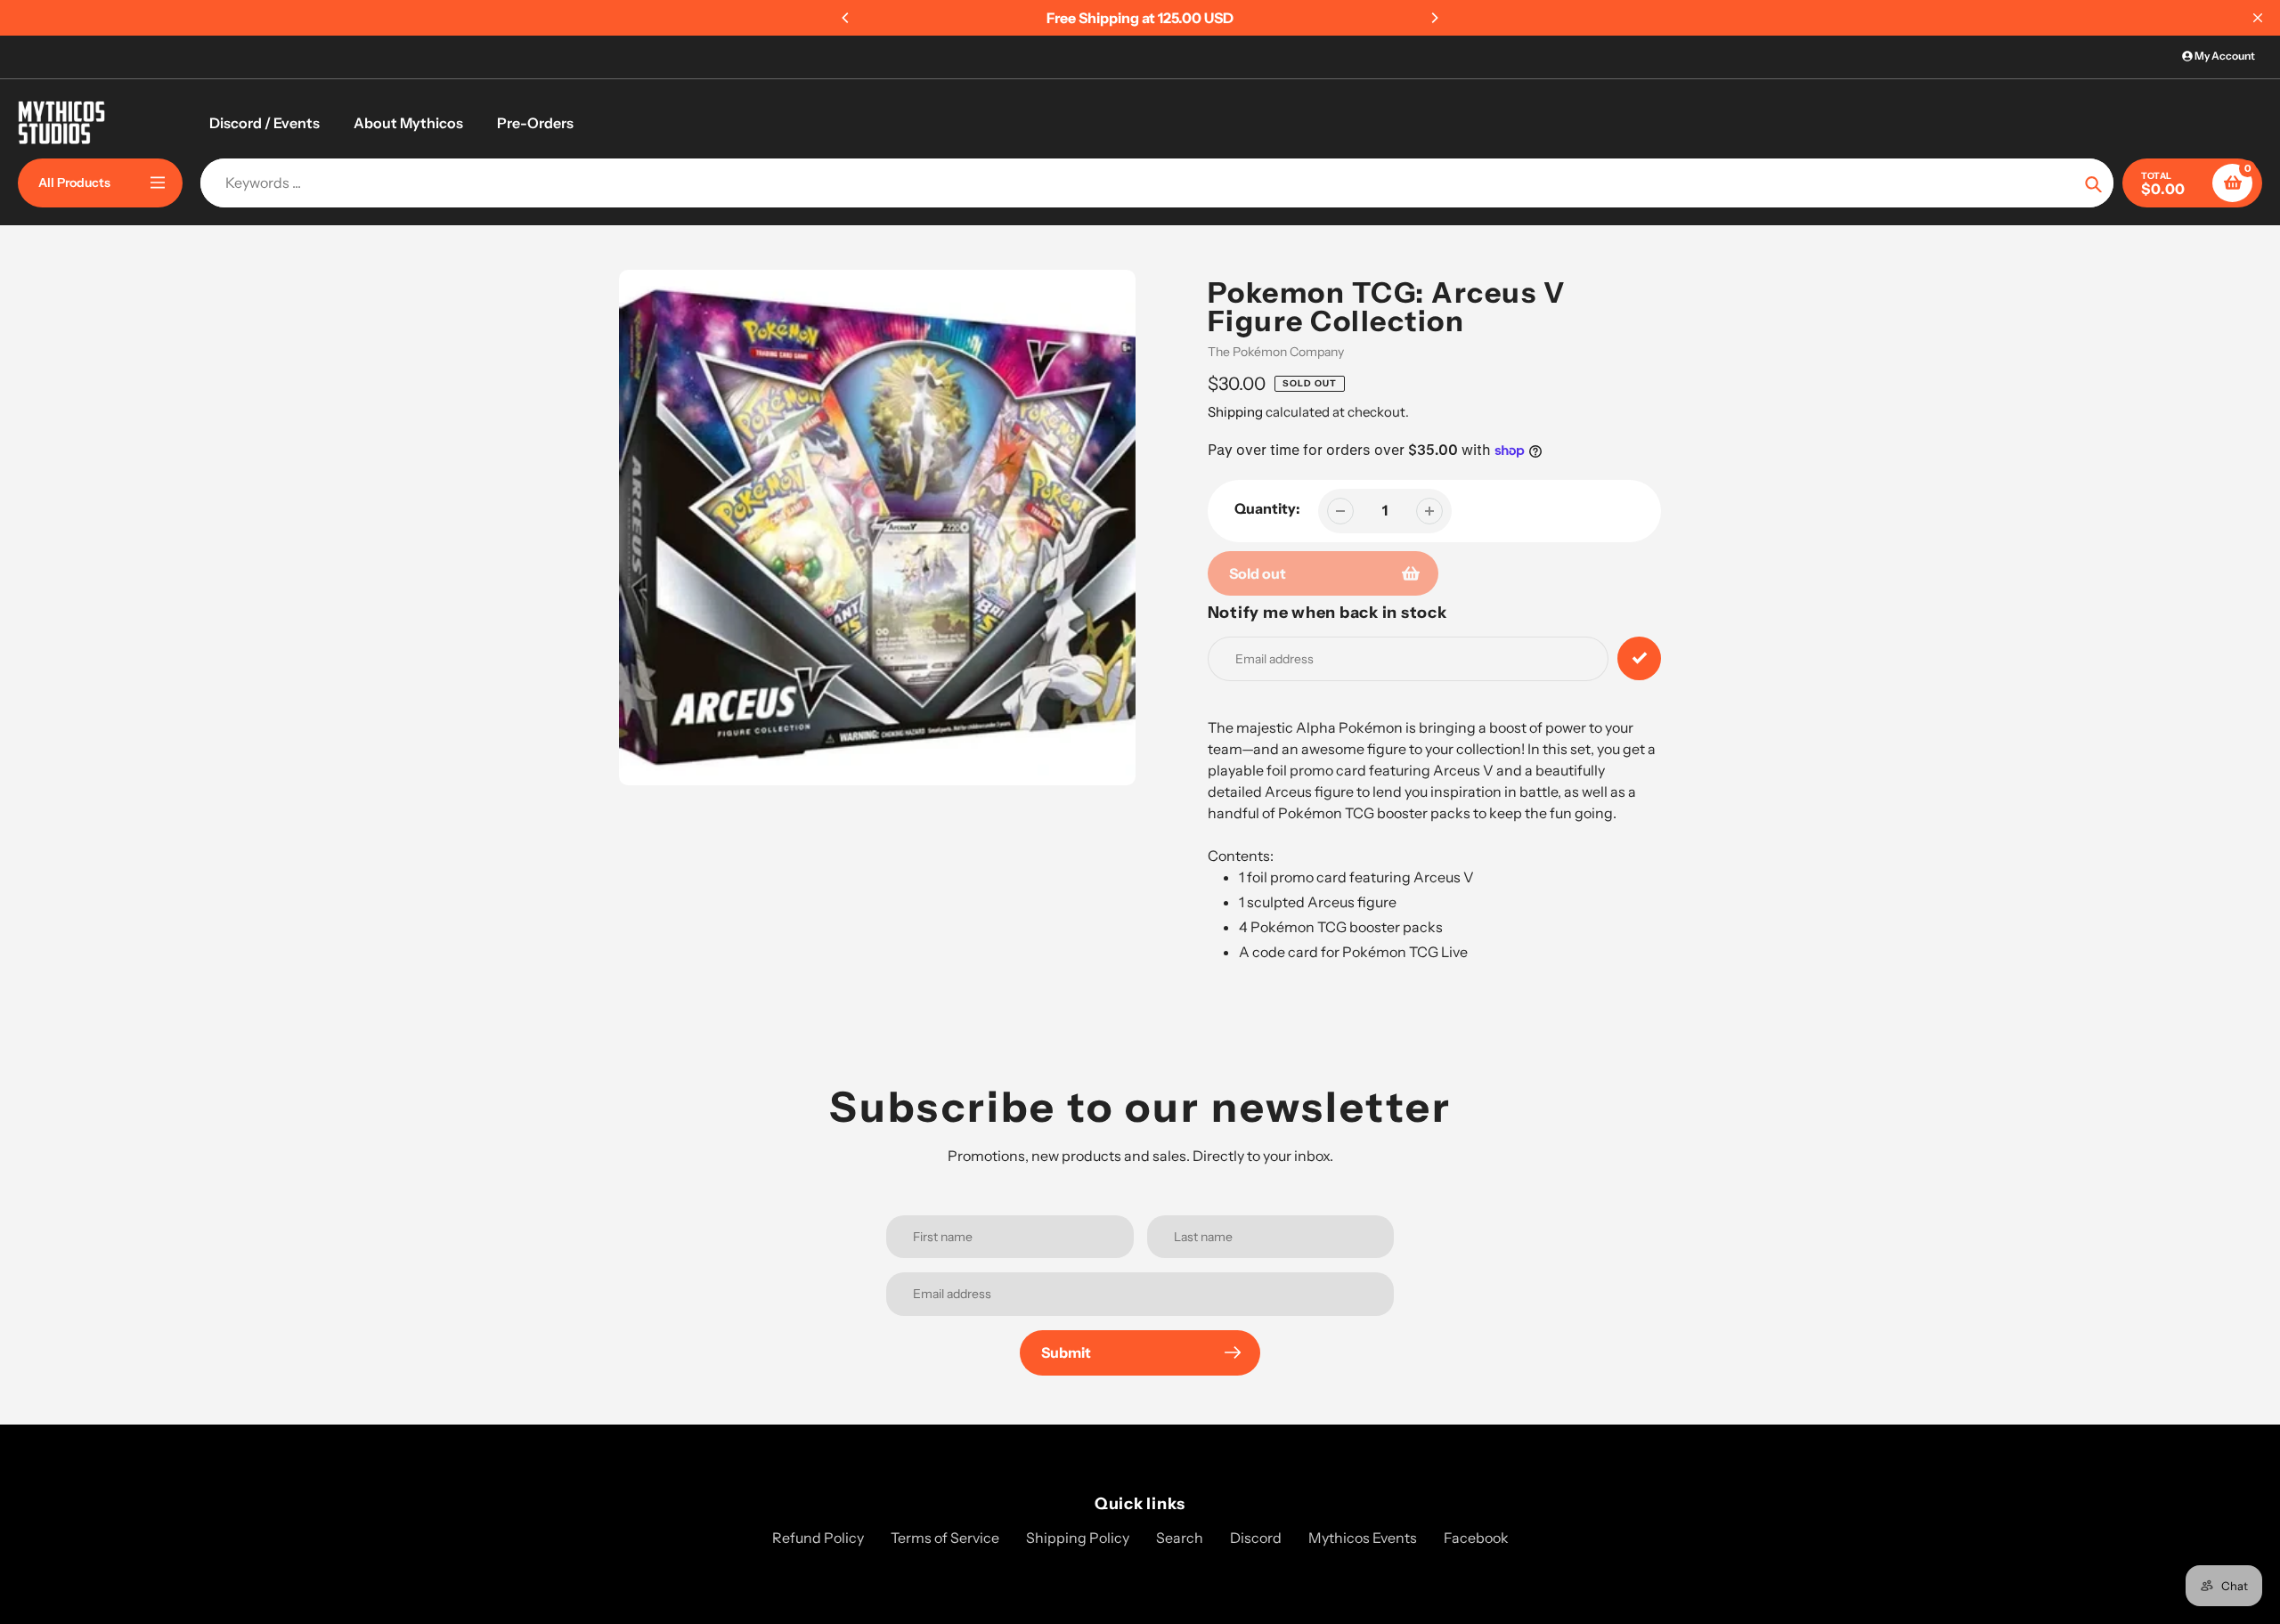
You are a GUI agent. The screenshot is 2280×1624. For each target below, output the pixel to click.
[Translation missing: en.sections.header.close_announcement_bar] (2258, 18)
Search (1180, 1538)
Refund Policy (818, 1538)
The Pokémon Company (1276, 352)
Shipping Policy (1078, 1538)
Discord (1256, 1538)
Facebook (1476, 1538)
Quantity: (1267, 508)
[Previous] (846, 18)
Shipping (1235, 412)
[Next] (1434, 18)
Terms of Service (945, 1538)
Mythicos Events (1363, 1538)
